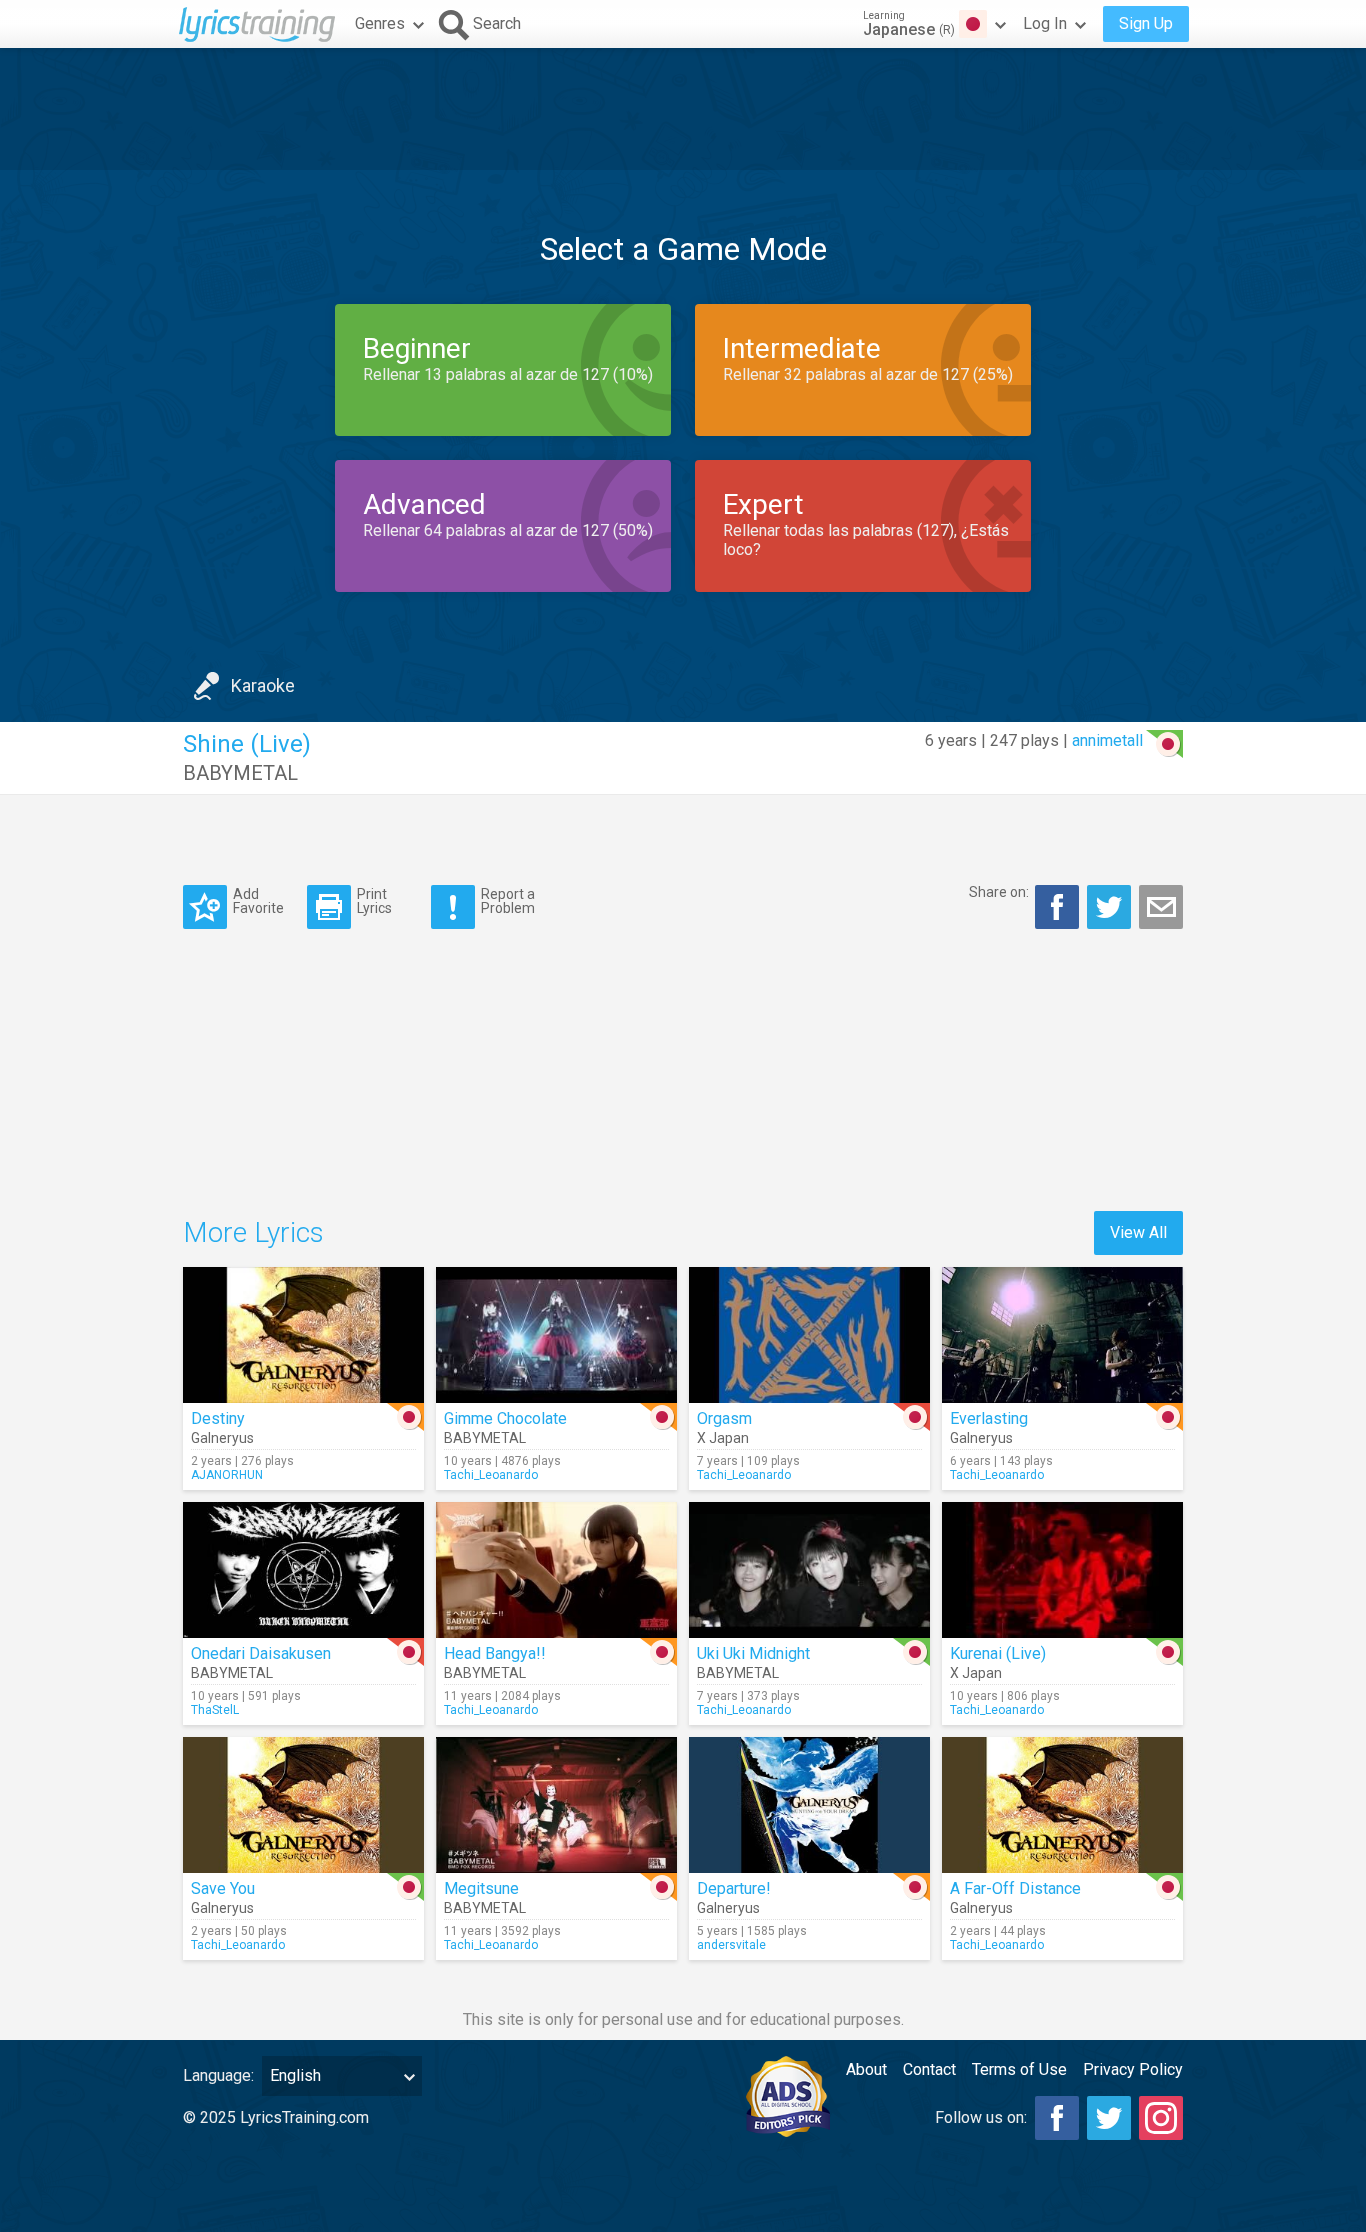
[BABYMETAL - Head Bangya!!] (556, 1570)
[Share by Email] (1161, 907)
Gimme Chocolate (505, 1418)
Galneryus (222, 1438)
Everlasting (989, 1418)
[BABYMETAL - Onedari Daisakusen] (303, 1570)
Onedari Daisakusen (261, 1653)
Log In (1045, 23)
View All (1138, 1232)
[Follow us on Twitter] (1109, 2118)
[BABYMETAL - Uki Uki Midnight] (809, 1570)
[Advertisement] (683, 109)
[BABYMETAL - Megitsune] (556, 1805)
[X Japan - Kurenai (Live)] (1062, 1570)
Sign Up (1146, 23)
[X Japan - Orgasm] (809, 1335)
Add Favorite (258, 900)
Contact (929, 2069)
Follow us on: (981, 2117)
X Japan (723, 1438)
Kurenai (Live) (998, 1653)
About (866, 2069)
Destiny (218, 1418)
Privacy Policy (1133, 2069)
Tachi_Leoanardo (491, 1475)
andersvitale (731, 1945)
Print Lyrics (374, 900)
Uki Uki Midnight (753, 1653)
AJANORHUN (227, 1475)
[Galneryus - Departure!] (809, 1805)
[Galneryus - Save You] (303, 1805)
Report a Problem (508, 900)
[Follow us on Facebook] (1057, 2118)
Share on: (999, 892)
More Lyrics (253, 1232)
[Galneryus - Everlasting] (1062, 1335)
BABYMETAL (240, 773)
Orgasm (724, 1418)
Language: (218, 2075)
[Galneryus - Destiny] (303, 1335)
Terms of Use (1019, 2069)
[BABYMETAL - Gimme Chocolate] (556, 1335)
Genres (380, 23)
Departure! (734, 1888)
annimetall (1107, 740)
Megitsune (481, 1888)
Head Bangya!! (495, 1653)
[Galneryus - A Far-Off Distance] (1062, 1805)
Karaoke (263, 685)
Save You (223, 1888)
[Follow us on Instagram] (1161, 2118)
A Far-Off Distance (1015, 1888)
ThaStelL (215, 1710)
